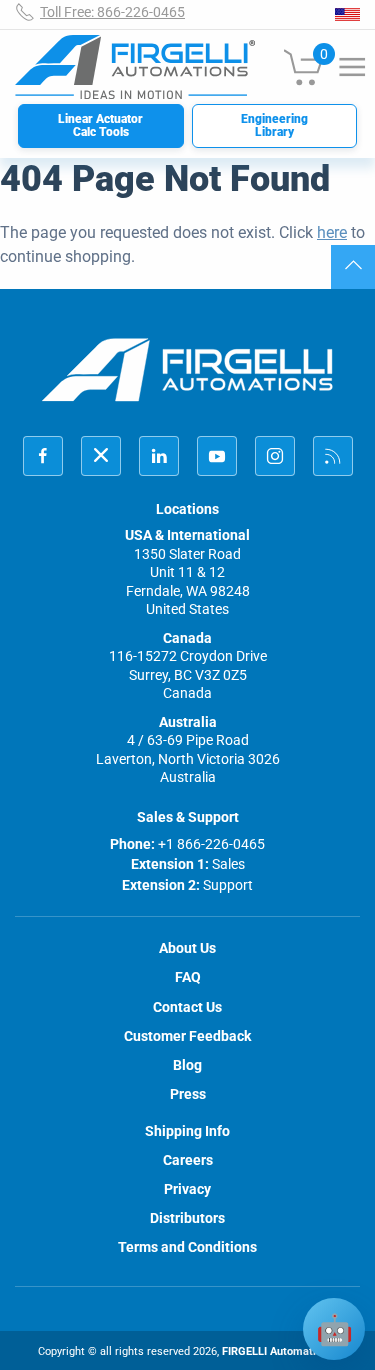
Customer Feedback (187, 1036)
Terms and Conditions (187, 1247)
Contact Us (187, 1007)
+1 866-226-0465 (211, 844)
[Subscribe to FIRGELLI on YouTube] (217, 456)
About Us (187, 948)
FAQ (188, 977)
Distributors (187, 1218)
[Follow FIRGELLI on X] (101, 456)
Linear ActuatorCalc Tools (100, 125)
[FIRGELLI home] (188, 369)
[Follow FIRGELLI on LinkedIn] (159, 456)
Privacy (187, 1189)
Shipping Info (187, 1131)
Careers (188, 1160)
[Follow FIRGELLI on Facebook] (43, 456)
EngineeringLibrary (274, 125)
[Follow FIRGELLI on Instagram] (275, 456)
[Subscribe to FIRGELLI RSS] (333, 456)
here (332, 232)
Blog (187, 1065)
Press (188, 1094)
